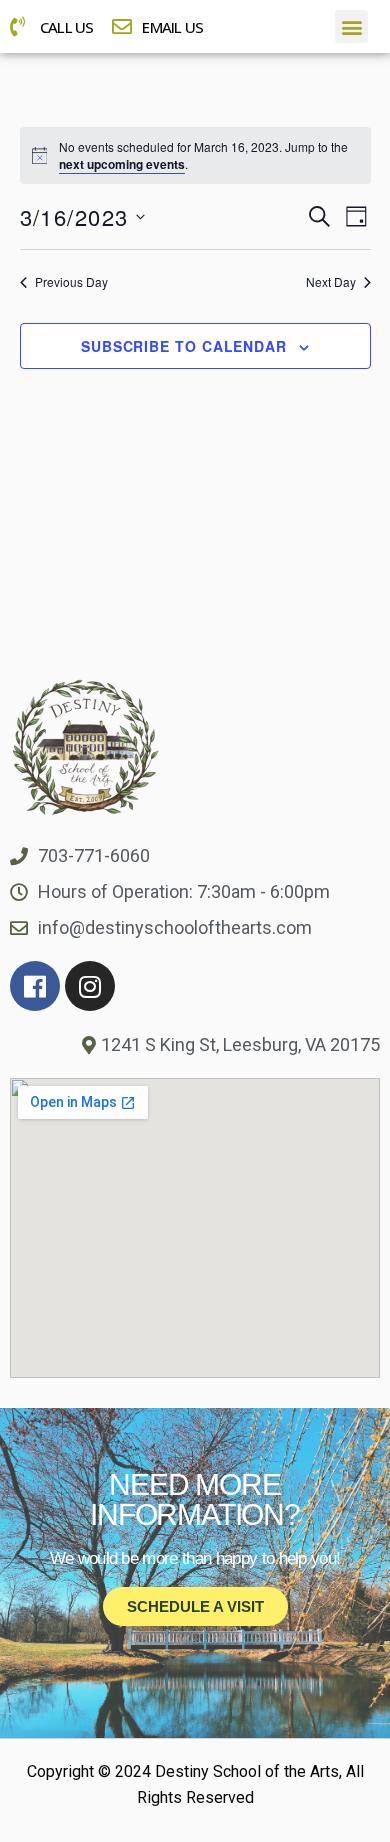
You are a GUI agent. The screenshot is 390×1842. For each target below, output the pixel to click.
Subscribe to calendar (184, 346)
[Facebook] (35, 986)
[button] (351, 26)
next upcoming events (122, 164)
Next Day (331, 282)
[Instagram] (90, 986)
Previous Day (71, 282)
